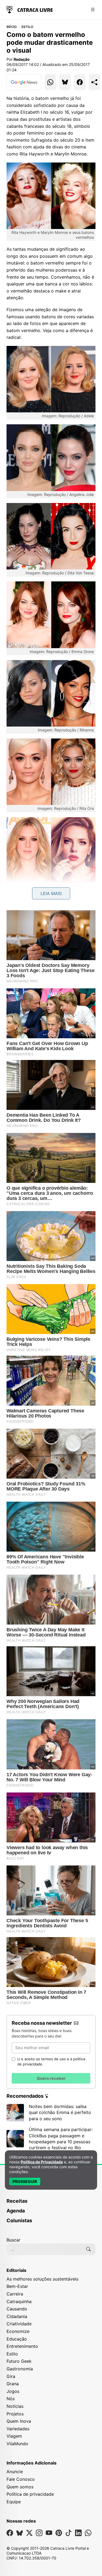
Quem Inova (19, 2421)
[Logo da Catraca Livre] (30, 9)
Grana (13, 2384)
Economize (18, 2331)
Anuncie (15, 2472)
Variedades (18, 2429)
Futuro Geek (19, 2361)
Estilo (27, 27)
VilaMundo (17, 2444)
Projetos (15, 2414)
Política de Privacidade (42, 2162)
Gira (11, 2376)
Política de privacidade (30, 2494)
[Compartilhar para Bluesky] (65, 82)
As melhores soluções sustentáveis (42, 2279)
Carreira (15, 2294)
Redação (22, 59)
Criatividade (19, 2324)
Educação (17, 2339)
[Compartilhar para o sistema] (94, 82)
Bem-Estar (17, 2286)
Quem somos (20, 2487)
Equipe (14, 2502)
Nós (11, 2399)
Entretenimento (22, 2346)
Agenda (16, 2211)
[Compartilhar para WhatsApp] (50, 82)
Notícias (15, 2406)
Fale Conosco (21, 2479)
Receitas (17, 2201)
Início (12, 27)
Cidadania (17, 2316)
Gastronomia (20, 2369)
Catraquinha (19, 2301)
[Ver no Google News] (24, 82)
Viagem (14, 2436)
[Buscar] (88, 2249)
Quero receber (51, 2078)
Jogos (13, 2391)
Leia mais (51, 893)
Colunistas (19, 2220)
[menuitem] (51, 2204)
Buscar (13, 2240)
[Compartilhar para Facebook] (80, 82)
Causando (17, 2309)
